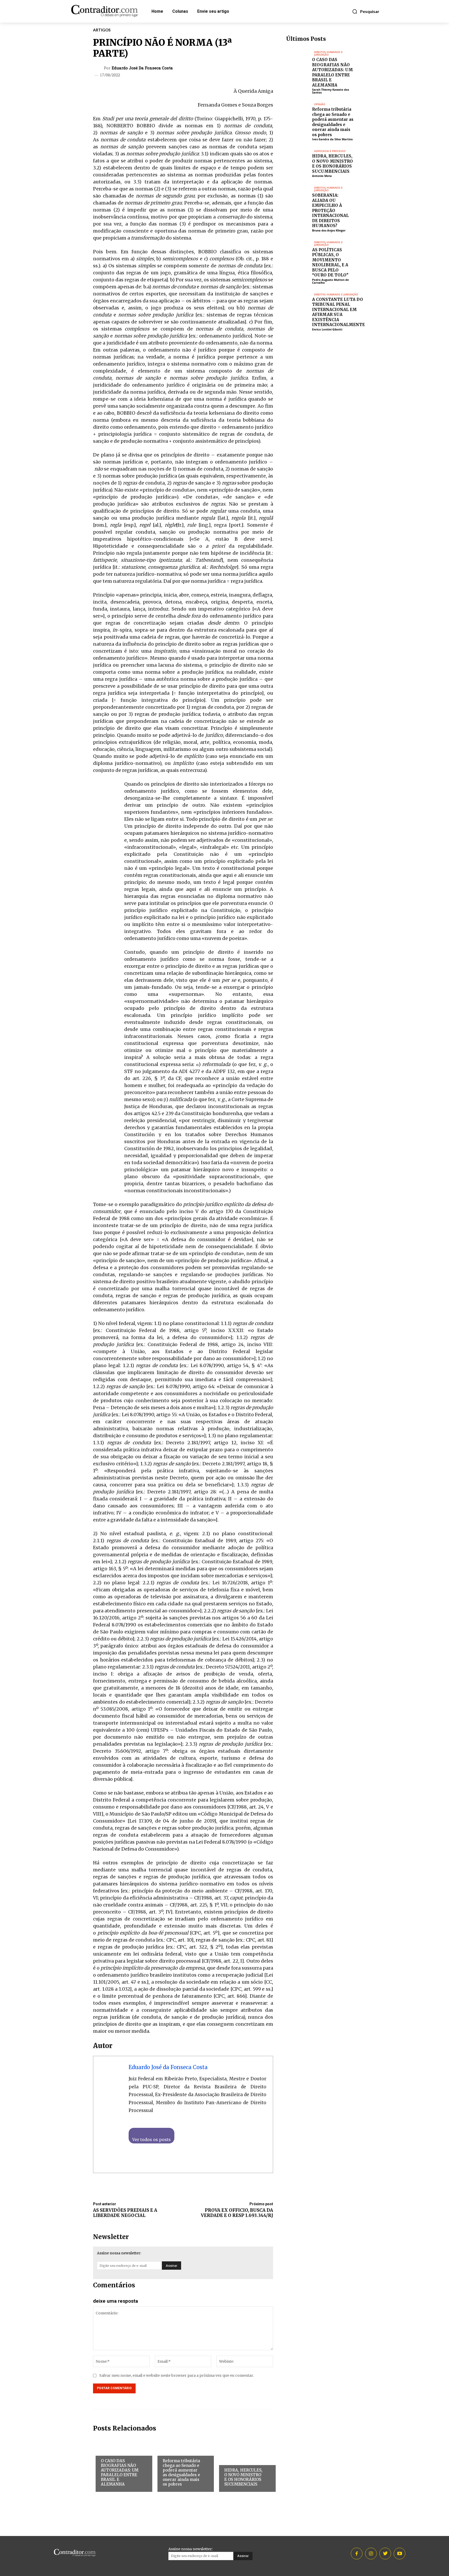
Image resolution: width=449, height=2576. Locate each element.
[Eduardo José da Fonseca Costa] (99, 68)
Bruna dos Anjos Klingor (329, 230)
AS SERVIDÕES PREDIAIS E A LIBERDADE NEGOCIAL (125, 2213)
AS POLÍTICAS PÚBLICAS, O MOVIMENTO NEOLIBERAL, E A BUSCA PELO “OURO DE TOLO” (330, 263)
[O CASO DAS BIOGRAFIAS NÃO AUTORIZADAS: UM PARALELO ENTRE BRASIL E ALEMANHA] (299, 60)
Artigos (102, 30)
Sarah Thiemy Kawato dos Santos (331, 91)
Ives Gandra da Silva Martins (332, 139)
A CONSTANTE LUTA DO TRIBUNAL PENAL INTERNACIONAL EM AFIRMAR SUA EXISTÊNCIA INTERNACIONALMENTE (338, 312)
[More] (268, 69)
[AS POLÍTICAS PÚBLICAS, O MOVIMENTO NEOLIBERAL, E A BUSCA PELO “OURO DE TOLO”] (299, 250)
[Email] (255, 69)
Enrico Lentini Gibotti (327, 329)
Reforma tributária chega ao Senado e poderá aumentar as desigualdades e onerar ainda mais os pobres (181, 2472)
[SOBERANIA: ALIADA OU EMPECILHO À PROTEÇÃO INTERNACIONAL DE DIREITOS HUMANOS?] (299, 195)
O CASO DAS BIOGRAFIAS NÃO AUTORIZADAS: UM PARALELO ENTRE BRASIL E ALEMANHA (120, 2472)
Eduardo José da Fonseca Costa (142, 68)
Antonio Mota (322, 176)
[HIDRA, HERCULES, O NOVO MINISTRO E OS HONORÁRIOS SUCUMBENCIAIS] (299, 159)
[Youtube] (400, 2554)
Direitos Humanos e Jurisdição (118, 2452)
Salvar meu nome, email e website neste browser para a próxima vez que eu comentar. (176, 2375)
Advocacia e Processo (235, 2461)
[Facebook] (220, 69)
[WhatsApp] (243, 69)
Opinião (169, 2451)
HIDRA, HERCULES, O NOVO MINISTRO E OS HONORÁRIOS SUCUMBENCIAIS (243, 2477)
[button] (366, 11)
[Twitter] (232, 69)
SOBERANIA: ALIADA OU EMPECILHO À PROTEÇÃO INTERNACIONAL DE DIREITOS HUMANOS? (330, 210)
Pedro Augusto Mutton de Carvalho (331, 281)
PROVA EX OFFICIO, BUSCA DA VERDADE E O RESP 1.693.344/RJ (237, 2213)
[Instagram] (371, 2554)
